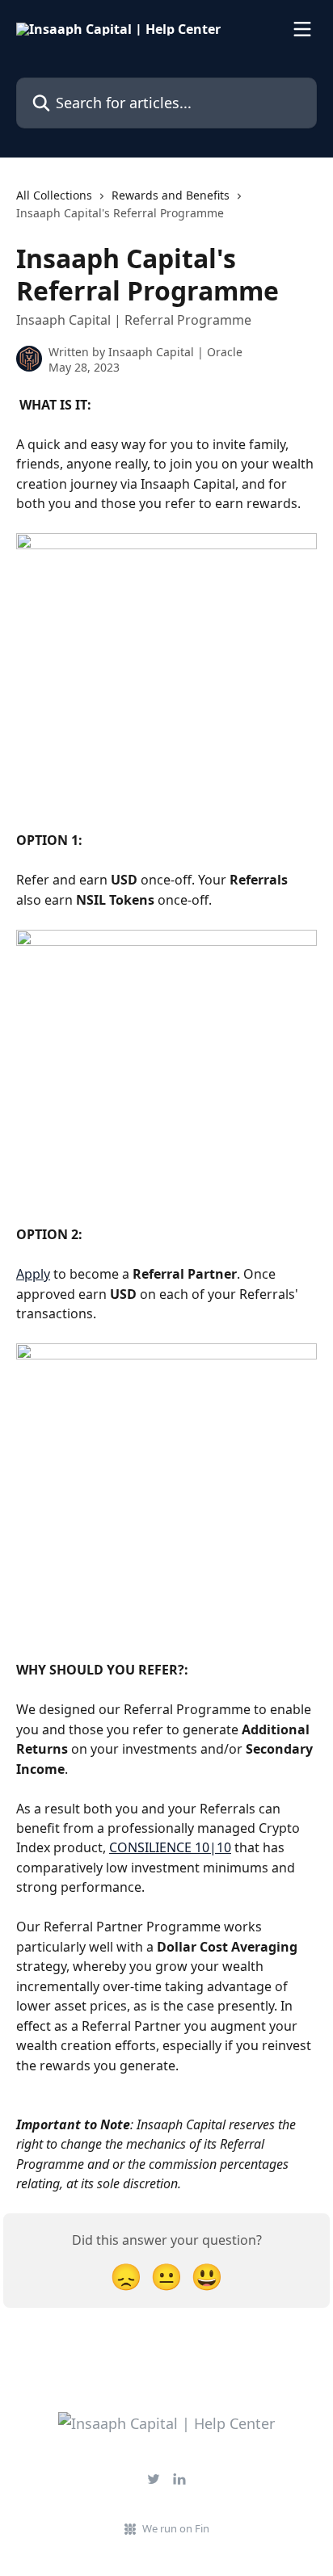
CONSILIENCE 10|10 (170, 1847)
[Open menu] (302, 29)
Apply (33, 1274)
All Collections (54, 195)
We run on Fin (176, 2528)
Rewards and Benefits (171, 195)
